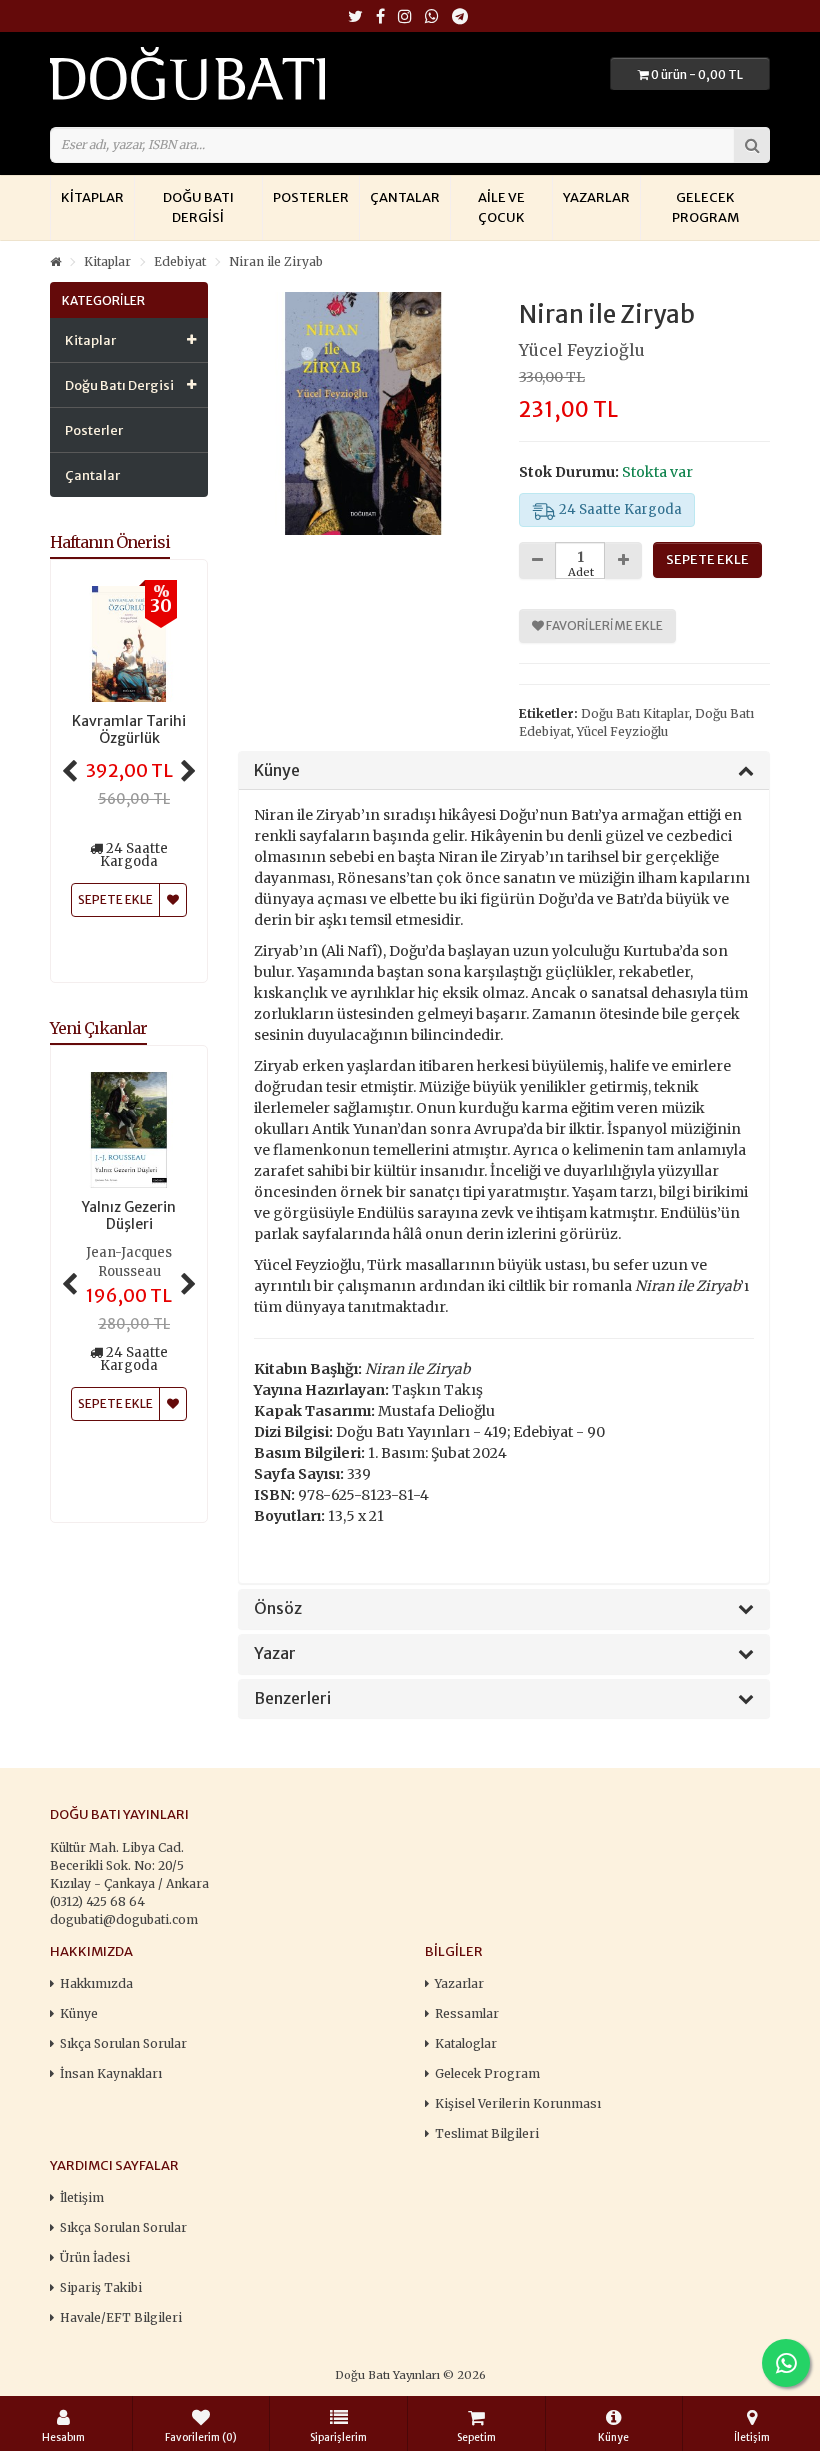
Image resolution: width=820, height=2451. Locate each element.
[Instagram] (405, 17)
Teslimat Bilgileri (487, 2133)
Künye (277, 771)
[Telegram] (460, 17)
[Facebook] (380, 17)
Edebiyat (180, 261)
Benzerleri (292, 1699)
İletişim (82, 2197)
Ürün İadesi (95, 2257)
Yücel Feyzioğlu (582, 350)
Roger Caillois (129, 1253)
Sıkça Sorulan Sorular (123, 2043)
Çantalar (405, 197)
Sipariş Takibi (101, 2287)
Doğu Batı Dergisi (198, 207)
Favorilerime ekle (603, 625)
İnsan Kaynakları (111, 2073)
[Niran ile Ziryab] (363, 413)
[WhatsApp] (432, 17)
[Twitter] (355, 17)
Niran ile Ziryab (276, 261)
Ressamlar (467, 2013)
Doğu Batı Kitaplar (635, 713)
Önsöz (278, 1609)
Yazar (275, 1654)
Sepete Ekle (115, 1385)
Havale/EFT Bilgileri (121, 2317)
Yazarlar (596, 197)
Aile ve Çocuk (501, 207)
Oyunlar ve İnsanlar (129, 1216)
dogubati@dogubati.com (124, 1919)
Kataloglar (466, 2043)
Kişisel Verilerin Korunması (518, 2103)
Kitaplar (92, 197)
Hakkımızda (96, 1983)
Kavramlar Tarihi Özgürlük (129, 730)
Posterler (311, 197)
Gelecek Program (705, 207)
